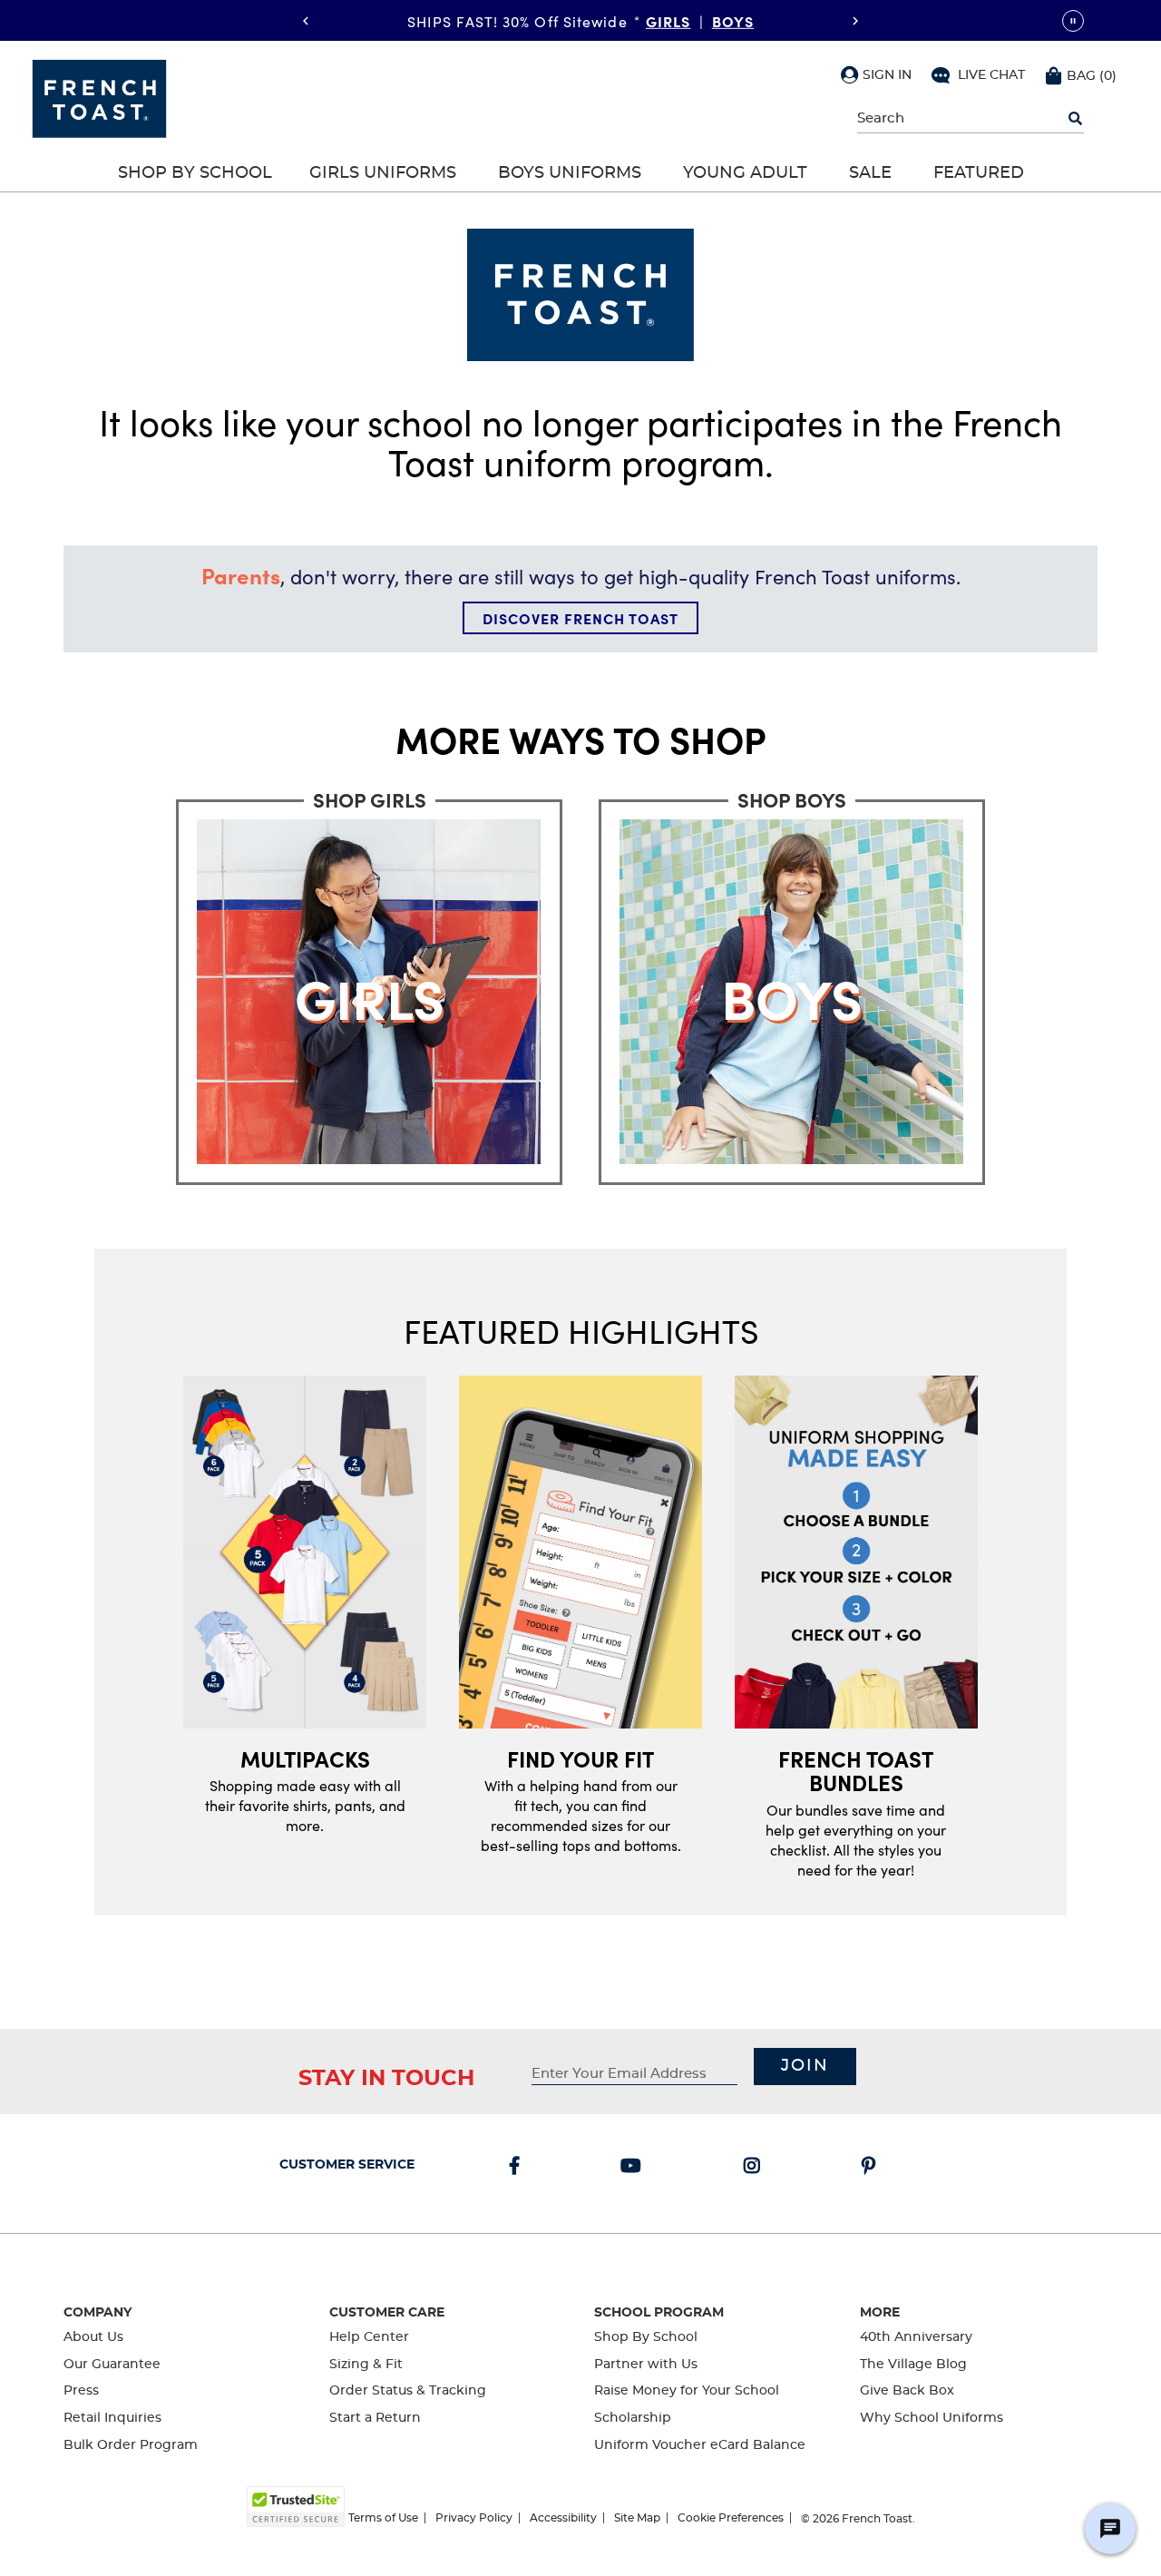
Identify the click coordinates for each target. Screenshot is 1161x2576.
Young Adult (745, 173)
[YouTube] (634, 2168)
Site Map (637, 2518)
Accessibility (563, 2518)
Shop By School (195, 173)
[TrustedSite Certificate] (296, 2507)
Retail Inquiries (112, 2418)
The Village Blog (913, 2365)
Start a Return (375, 2418)
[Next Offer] (855, 21)
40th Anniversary (916, 2337)
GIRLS (668, 20)
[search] (1075, 119)
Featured (979, 173)
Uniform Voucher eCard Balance (700, 2445)
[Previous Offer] (306, 21)
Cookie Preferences (731, 2518)
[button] (876, 74)
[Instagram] (756, 2168)
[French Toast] (99, 97)
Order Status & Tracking (408, 2391)
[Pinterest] (872, 2168)
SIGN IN (887, 75)
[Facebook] (518, 2168)
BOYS (733, 20)
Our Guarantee (112, 2365)
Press (81, 2391)
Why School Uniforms (932, 2418)
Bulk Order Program (131, 2445)
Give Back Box (907, 2391)
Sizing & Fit (366, 2365)
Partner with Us (646, 2365)
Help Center (369, 2337)
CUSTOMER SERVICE (347, 2165)
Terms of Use (383, 2518)
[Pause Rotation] (1073, 21)
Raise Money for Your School (687, 2391)
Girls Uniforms (383, 173)
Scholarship (633, 2418)
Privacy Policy (474, 2518)
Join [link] (805, 2066)
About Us (93, 2337)
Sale (870, 173)
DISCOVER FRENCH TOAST (580, 618)
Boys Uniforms (570, 173)
